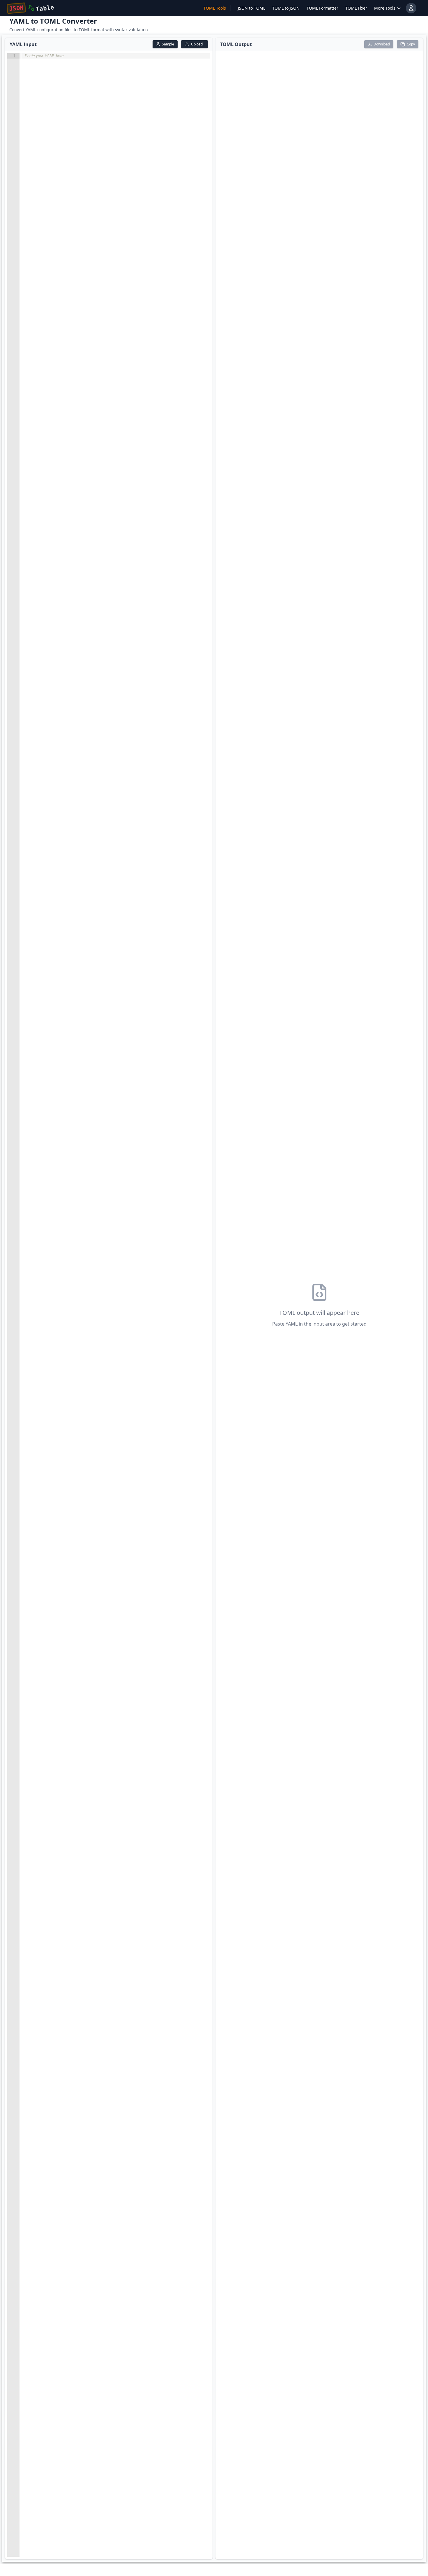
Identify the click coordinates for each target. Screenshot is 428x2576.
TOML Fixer (356, 8)
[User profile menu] (411, 8)
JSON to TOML (252, 8)
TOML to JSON (286, 8)
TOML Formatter (322, 8)
